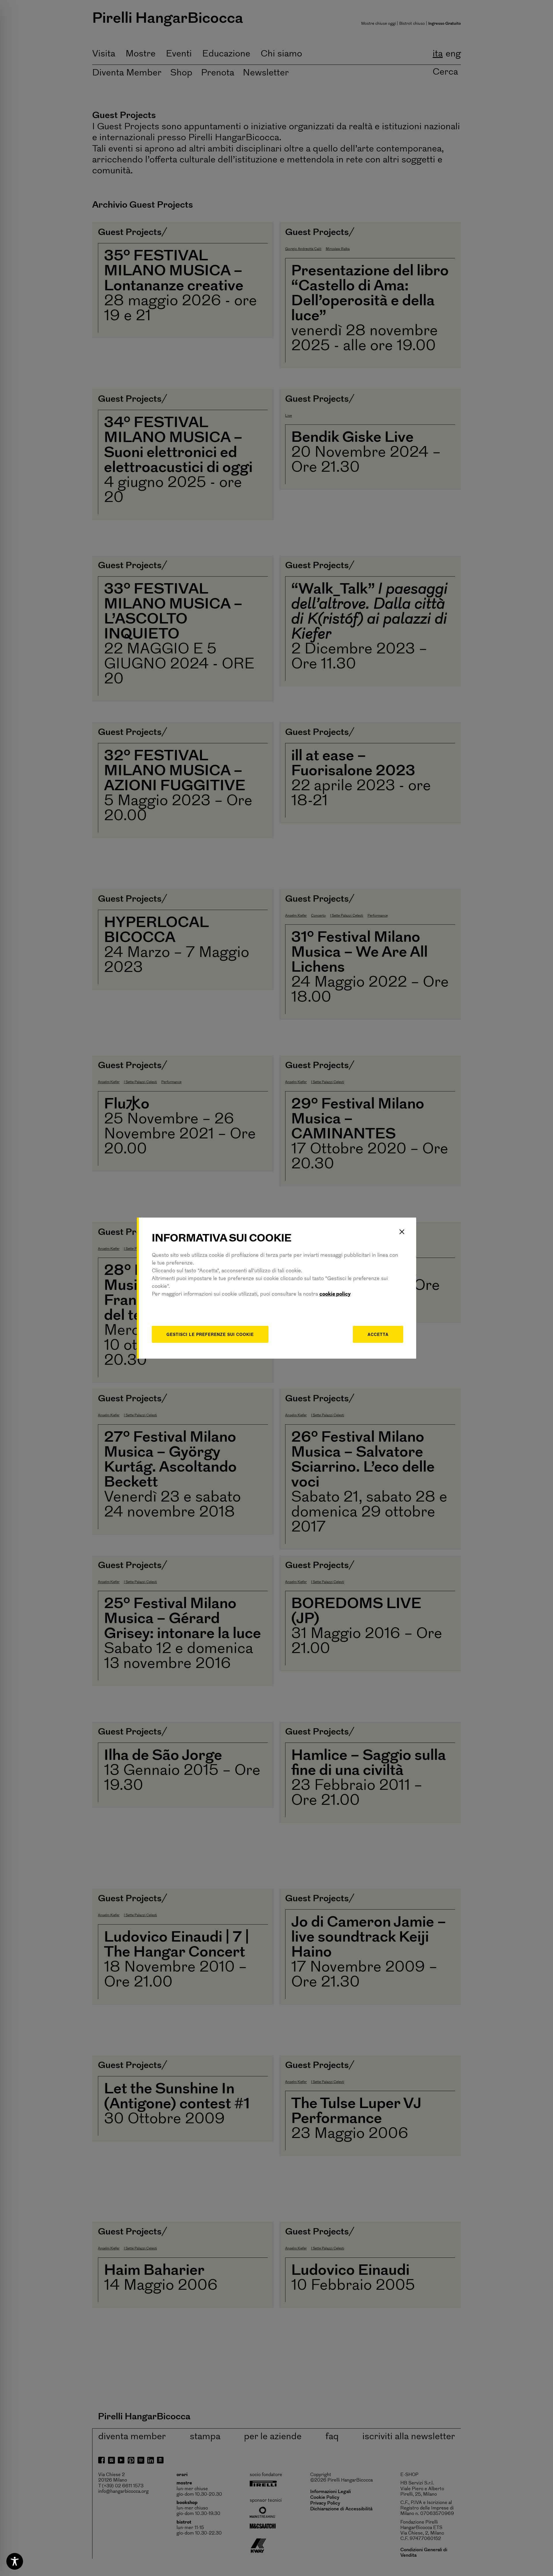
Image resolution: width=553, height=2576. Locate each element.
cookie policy (335, 1294)
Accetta (378, 1334)
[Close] (402, 1232)
